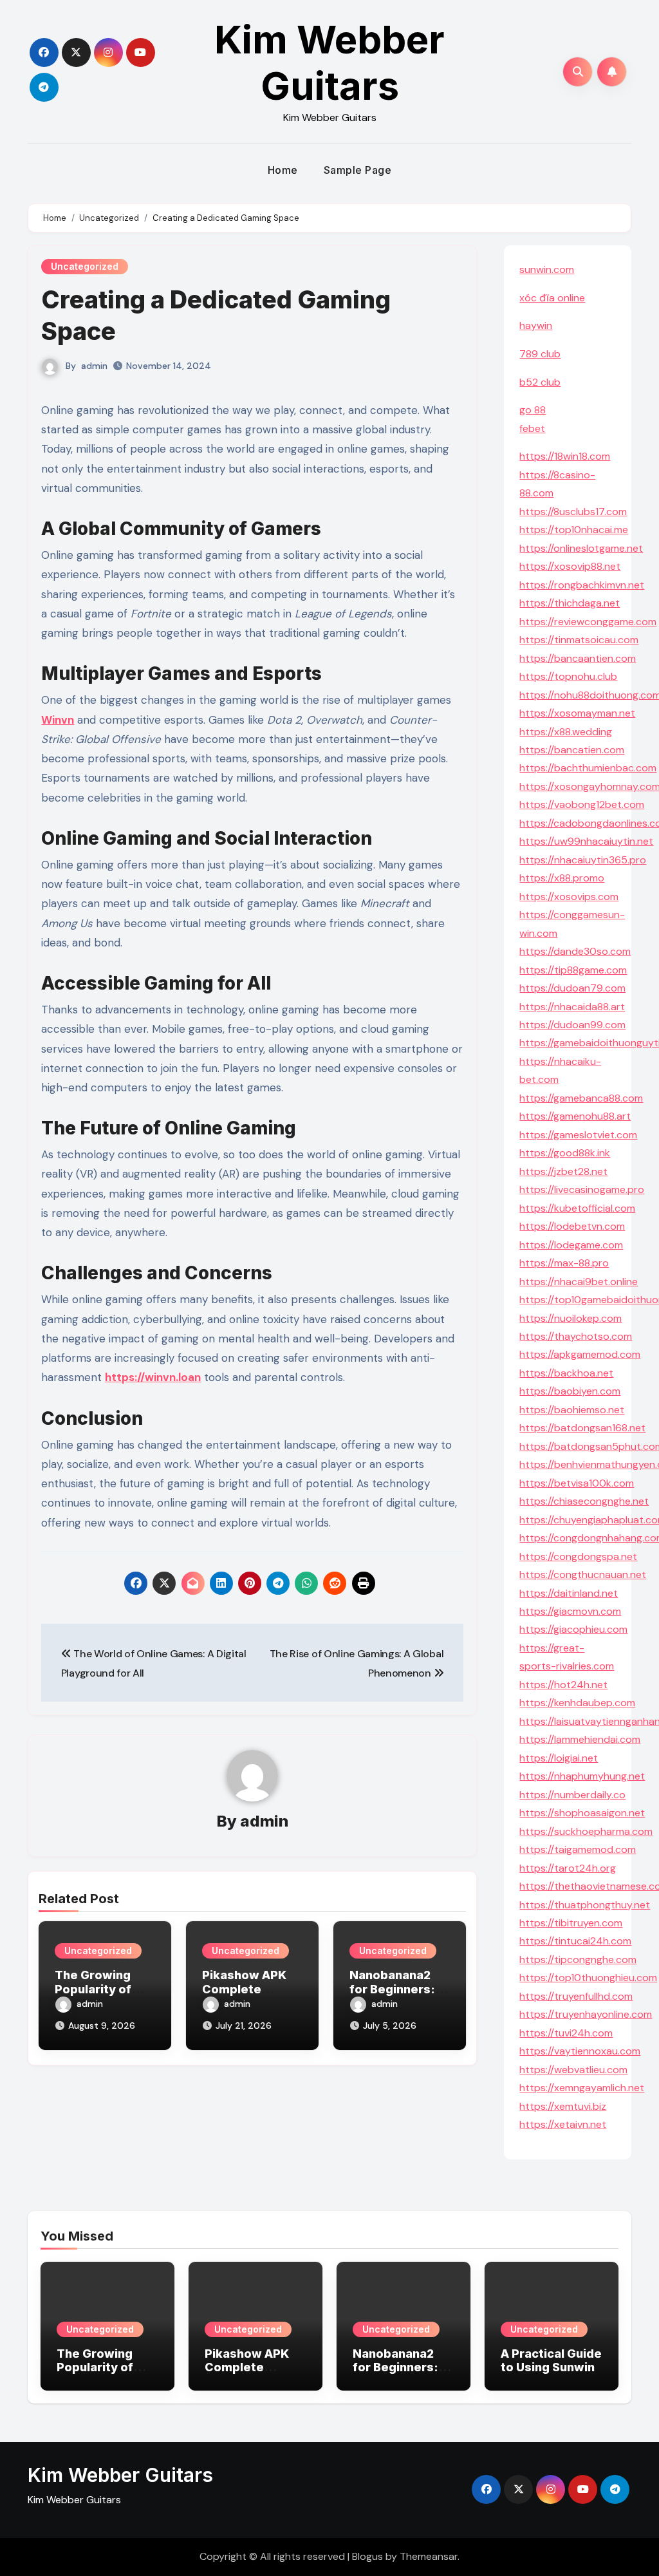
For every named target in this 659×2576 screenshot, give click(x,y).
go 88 (533, 410)
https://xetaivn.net (563, 2124)
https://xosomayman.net (577, 713)
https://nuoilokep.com (571, 1318)
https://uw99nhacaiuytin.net (586, 841)
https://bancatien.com (572, 750)
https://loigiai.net (559, 1758)
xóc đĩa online (552, 298)
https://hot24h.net (563, 1685)
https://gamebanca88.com (581, 1098)
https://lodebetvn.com (572, 1226)
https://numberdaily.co (572, 1795)
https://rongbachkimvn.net (582, 585)
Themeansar (429, 2556)
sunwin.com (547, 269)
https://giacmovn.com (570, 1611)
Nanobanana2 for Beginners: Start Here (392, 1989)
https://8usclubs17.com (573, 512)
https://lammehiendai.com (580, 1739)
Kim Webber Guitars (329, 62)
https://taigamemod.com (578, 1849)
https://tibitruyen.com (571, 1923)
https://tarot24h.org (568, 1868)
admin (94, 366)
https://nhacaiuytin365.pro (583, 860)
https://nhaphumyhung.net (582, 1776)
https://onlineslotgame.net (581, 548)
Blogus (367, 2556)
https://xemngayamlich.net (582, 2088)
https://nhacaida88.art (572, 1007)
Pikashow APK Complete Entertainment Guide (247, 2374)
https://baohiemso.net (572, 1410)
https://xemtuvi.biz (563, 2106)
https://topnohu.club (568, 676)
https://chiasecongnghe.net (584, 1501)
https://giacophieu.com (573, 1629)
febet (532, 428)
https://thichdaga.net (570, 603)
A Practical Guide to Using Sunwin (551, 2361)
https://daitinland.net (569, 1593)
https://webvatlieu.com (573, 2070)
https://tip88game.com (573, 970)
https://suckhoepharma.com (586, 1831)
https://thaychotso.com (576, 1336)
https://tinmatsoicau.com (579, 640)
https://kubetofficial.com (577, 1208)
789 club (540, 354)
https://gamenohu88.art (575, 1116)
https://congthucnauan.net (583, 1575)
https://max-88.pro (564, 1263)
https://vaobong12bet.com (582, 804)
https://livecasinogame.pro (582, 1189)
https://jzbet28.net (563, 1171)
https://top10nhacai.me (574, 530)
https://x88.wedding (566, 732)
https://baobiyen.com (570, 1391)
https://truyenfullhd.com (576, 1996)
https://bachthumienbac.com (588, 768)
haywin (536, 325)
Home (283, 170)
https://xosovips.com (569, 897)
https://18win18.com (565, 456)
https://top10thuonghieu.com (588, 1978)
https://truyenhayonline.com (586, 2014)
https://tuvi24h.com (566, 2033)
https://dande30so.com (575, 951)
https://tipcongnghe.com (578, 1960)
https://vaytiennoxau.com (580, 2051)
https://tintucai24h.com (575, 1941)
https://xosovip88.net (570, 566)
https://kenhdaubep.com (577, 1703)
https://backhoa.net (566, 1373)
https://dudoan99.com (572, 1025)
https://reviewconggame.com (588, 622)
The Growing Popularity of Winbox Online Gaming (99, 2374)
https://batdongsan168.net (582, 1428)
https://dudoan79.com (572, 988)
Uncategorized (85, 266)
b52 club (540, 382)
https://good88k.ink (565, 1153)
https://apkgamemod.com (580, 1354)
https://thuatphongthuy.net (585, 1905)
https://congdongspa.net (578, 1556)
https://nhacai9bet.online (579, 1282)
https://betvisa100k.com (577, 1483)
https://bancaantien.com (578, 658)
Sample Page (358, 170)
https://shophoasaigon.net (582, 1813)
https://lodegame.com (571, 1245)
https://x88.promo (562, 878)
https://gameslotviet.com (578, 1135)
